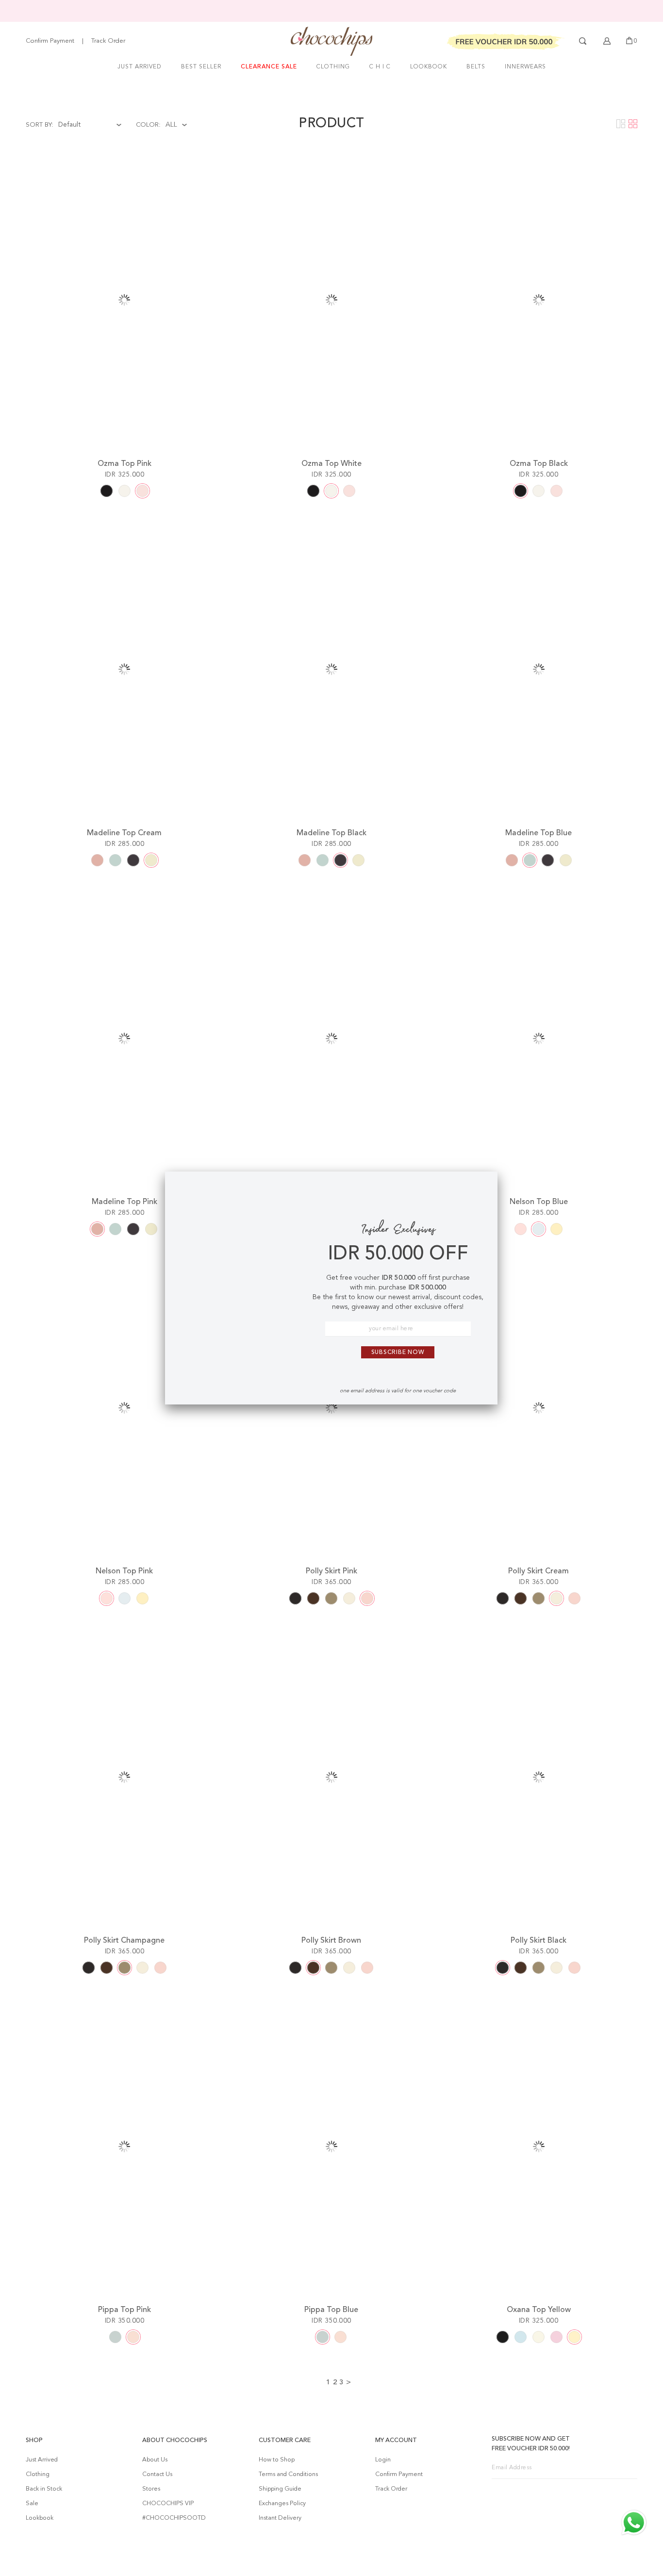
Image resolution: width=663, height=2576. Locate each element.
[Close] (482, 1187)
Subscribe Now (398, 1353)
